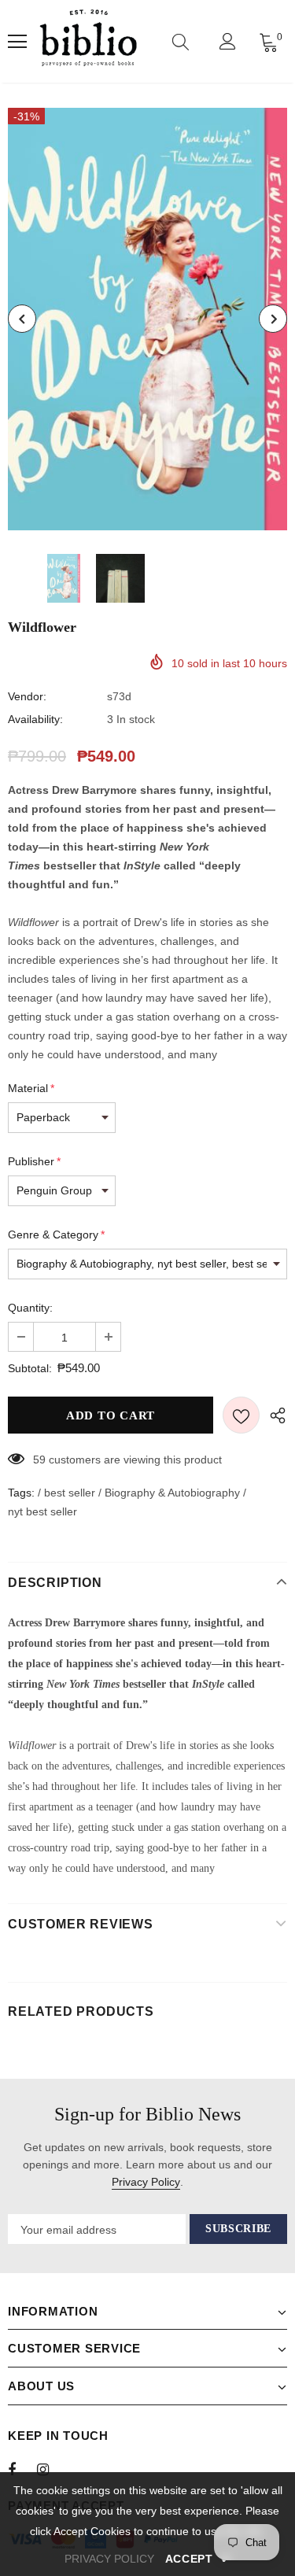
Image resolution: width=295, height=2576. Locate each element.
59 (39, 1460)
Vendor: (27, 696)
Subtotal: (30, 1368)
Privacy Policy (146, 2182)
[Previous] (22, 319)
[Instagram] (51, 2469)
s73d (119, 696)
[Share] (273, 1415)
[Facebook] (22, 2469)
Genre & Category (56, 1234)
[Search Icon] (181, 42)
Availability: (35, 719)
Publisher (34, 1161)
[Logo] (88, 41)
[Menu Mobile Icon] (17, 42)
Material (31, 1088)
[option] (147, 319)
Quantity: (30, 1308)
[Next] (273, 319)
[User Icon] (228, 41)
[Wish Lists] (241, 1415)
